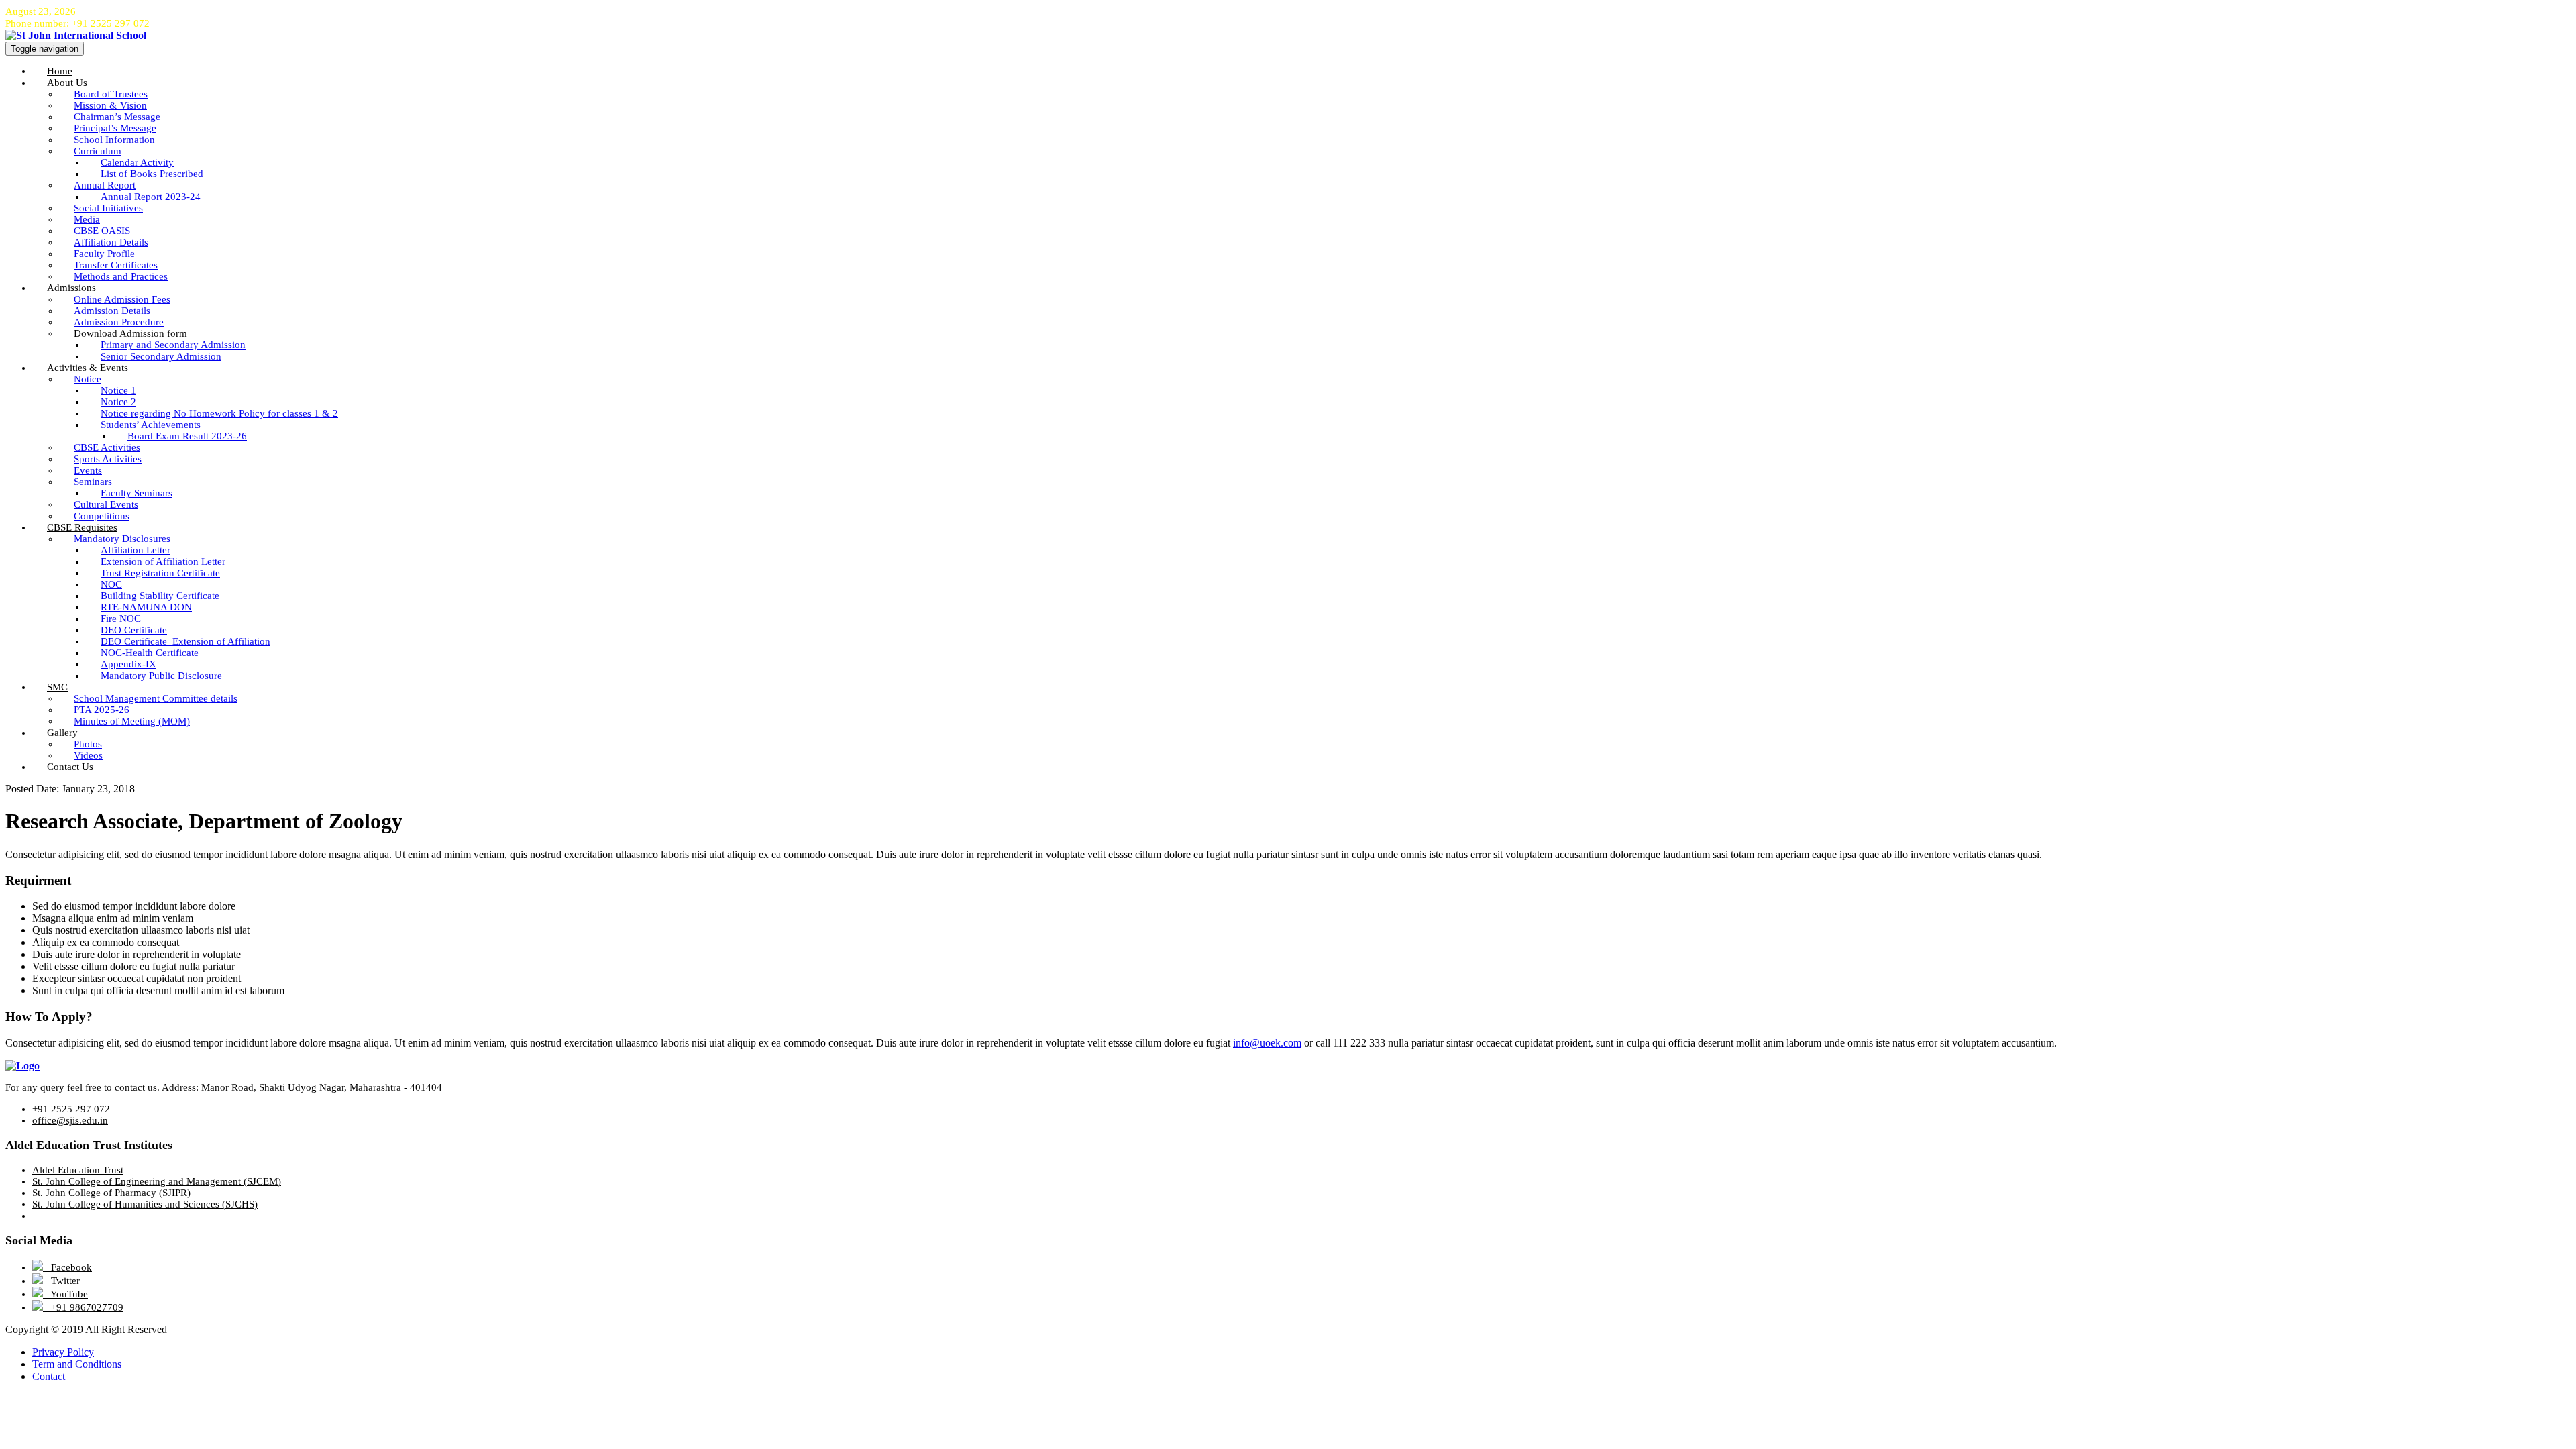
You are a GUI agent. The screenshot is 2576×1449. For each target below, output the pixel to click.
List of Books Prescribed (152, 174)
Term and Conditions (77, 1364)
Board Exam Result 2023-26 (187, 436)
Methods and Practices (121, 276)
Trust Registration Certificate (160, 573)
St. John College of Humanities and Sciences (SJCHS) (145, 1204)
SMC (57, 687)
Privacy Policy (63, 1352)
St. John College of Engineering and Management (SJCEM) (157, 1181)
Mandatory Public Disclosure (161, 676)
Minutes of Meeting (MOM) (132, 721)
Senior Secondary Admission (161, 356)
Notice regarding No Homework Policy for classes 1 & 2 (219, 413)
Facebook (67, 1267)
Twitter (61, 1281)
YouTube (65, 1294)
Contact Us (70, 767)
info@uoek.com (1267, 1043)
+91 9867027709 (83, 1307)
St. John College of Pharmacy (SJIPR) (111, 1193)
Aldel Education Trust (78, 1170)
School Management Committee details (156, 698)
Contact (49, 1376)
